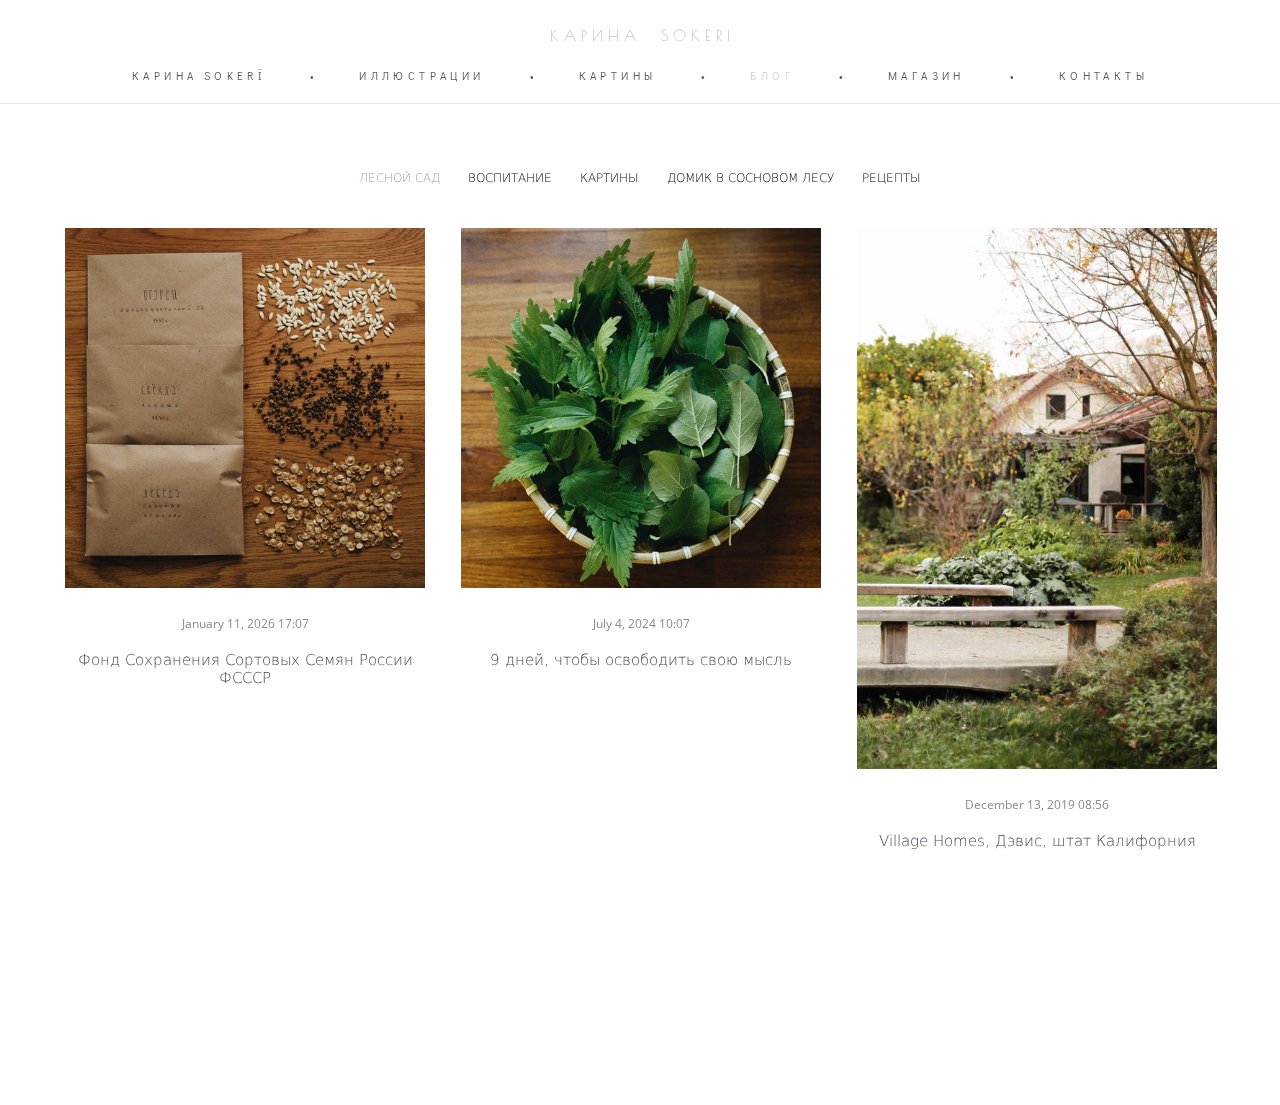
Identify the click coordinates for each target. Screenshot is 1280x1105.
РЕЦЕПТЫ (891, 177)
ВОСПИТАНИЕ (512, 177)
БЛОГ (772, 75)
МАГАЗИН (926, 75)
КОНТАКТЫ (1103, 75)
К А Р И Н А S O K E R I (640, 35)
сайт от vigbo (640, 1057)
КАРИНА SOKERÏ (198, 75)
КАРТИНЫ (618, 75)
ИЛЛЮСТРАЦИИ (421, 75)
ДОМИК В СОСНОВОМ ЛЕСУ (752, 177)
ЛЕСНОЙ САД (401, 177)
